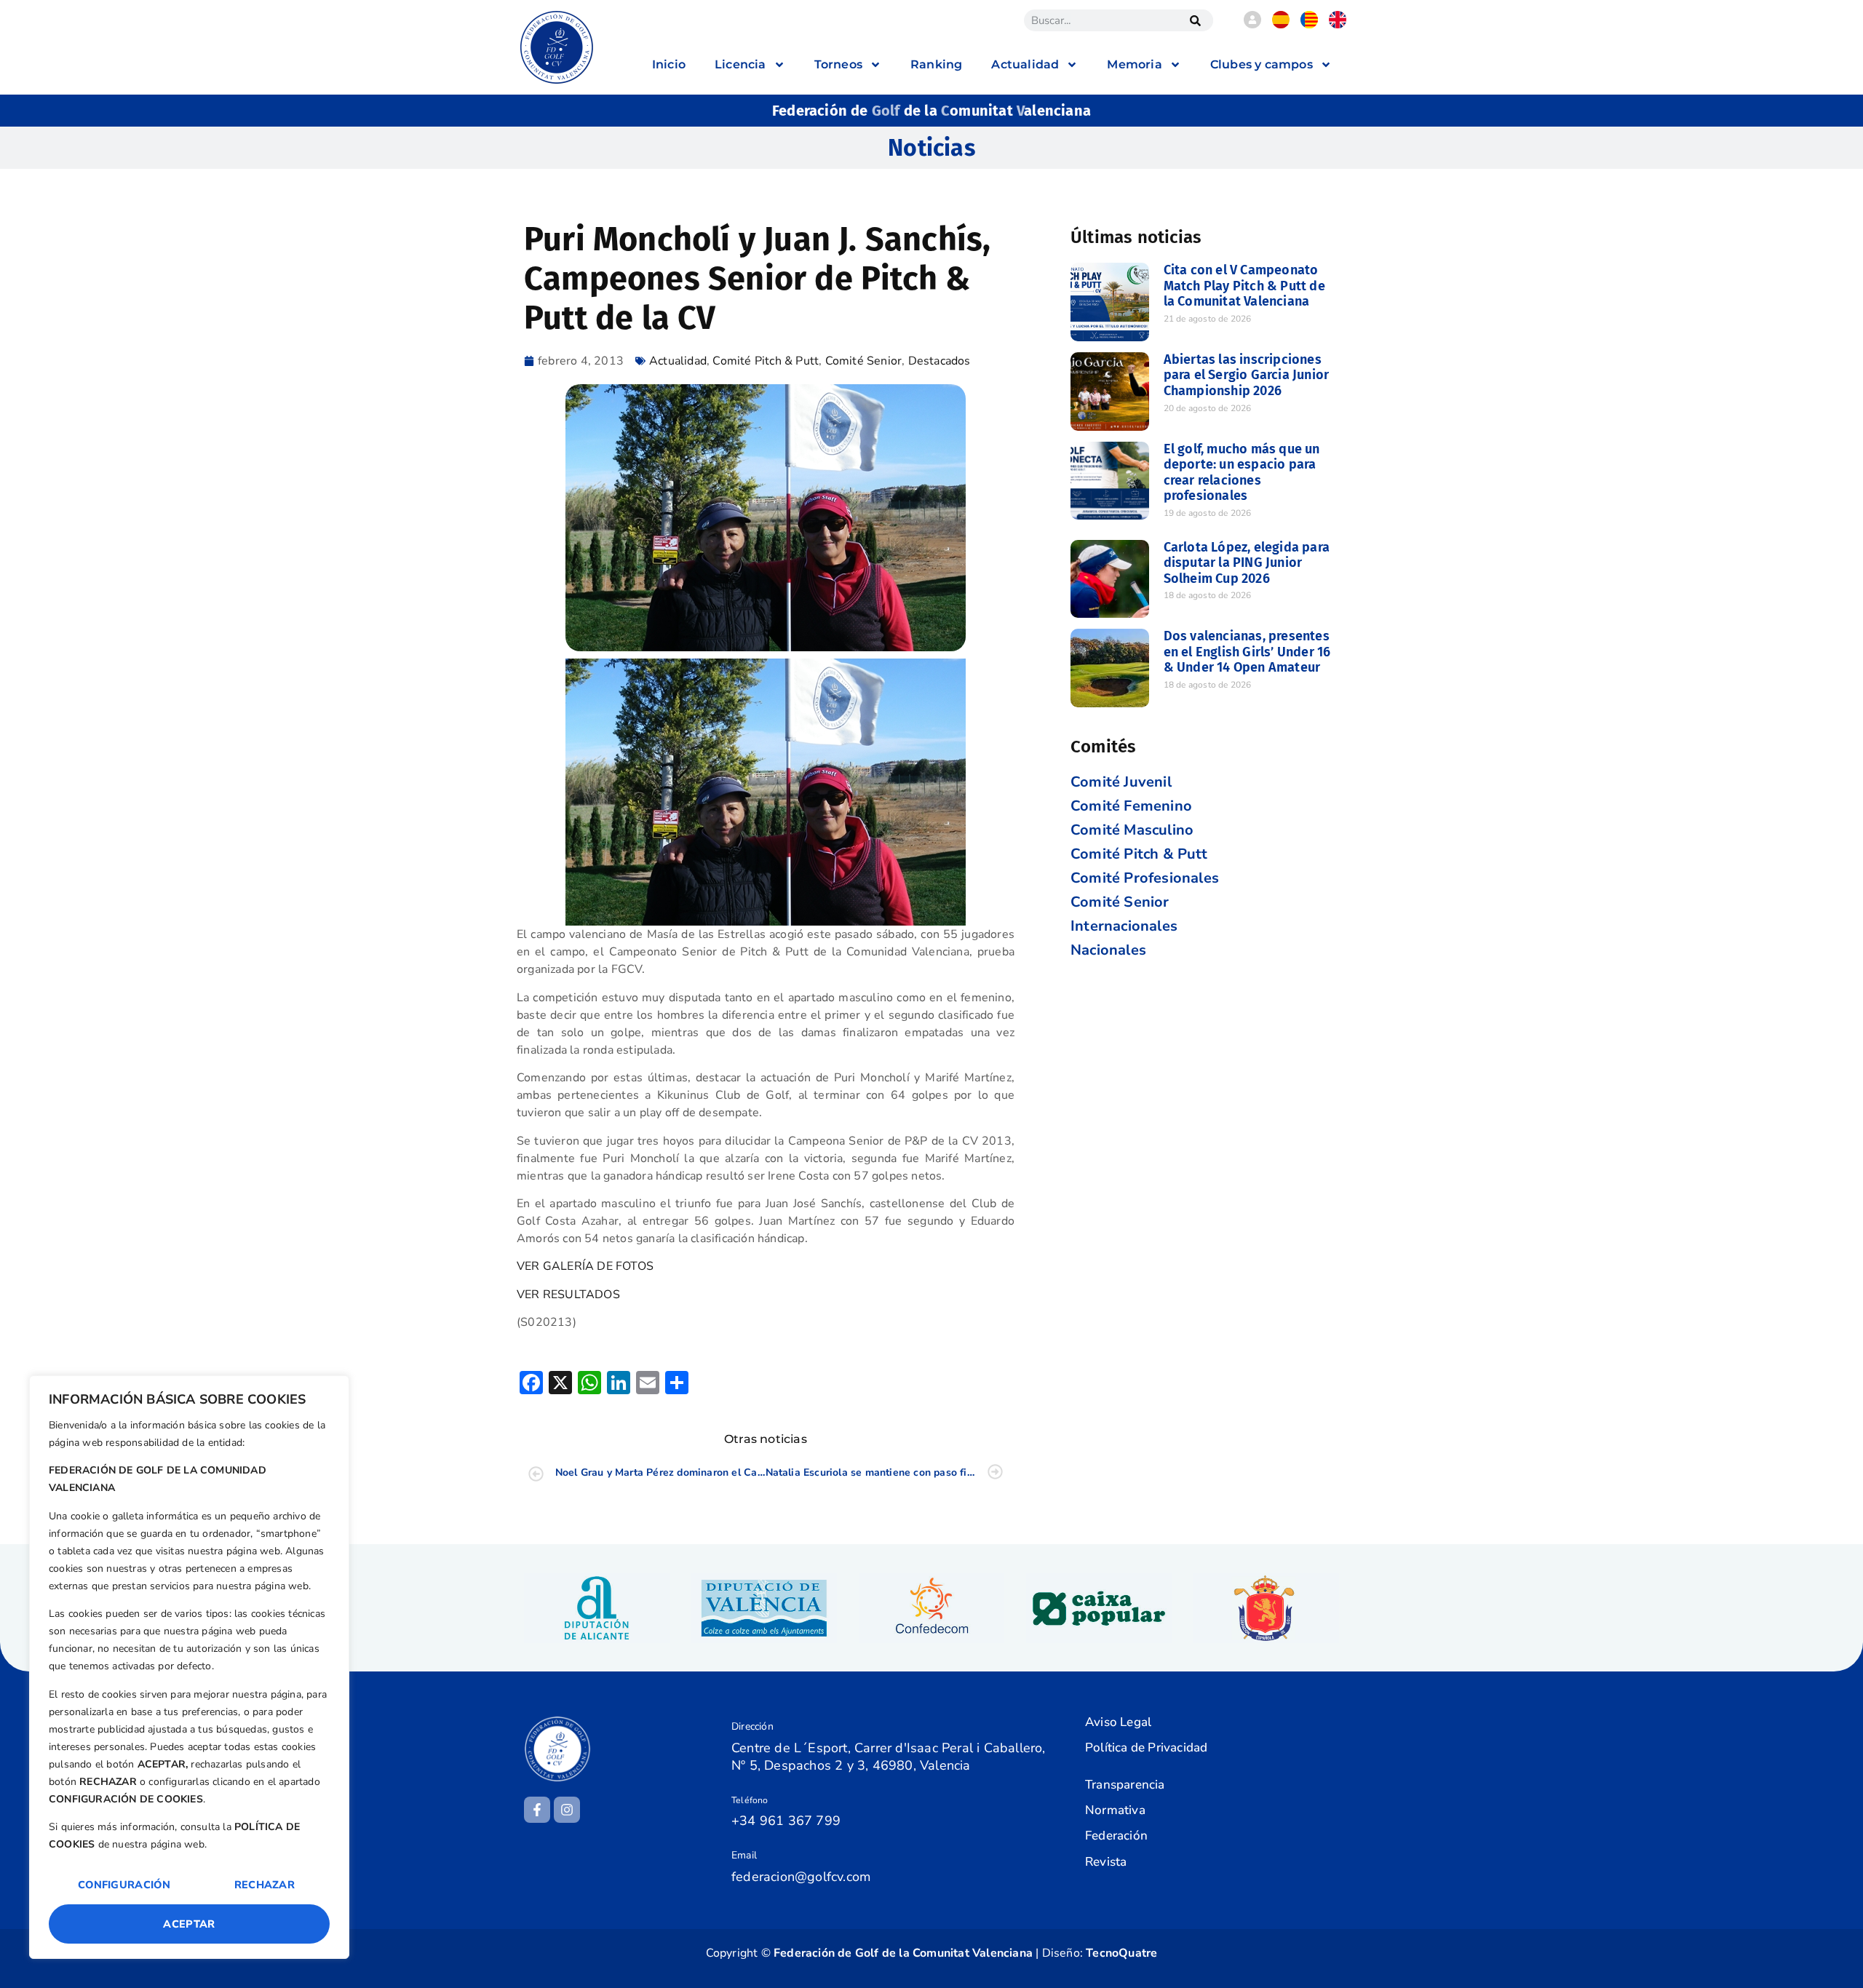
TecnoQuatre (1121, 1953)
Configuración (124, 1885)
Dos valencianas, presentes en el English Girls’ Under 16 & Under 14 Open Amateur (1247, 652)
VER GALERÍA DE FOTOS (585, 1266)
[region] (189, 1667)
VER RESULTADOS (568, 1295)
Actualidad (678, 361)
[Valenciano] (1309, 25)
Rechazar (265, 1885)
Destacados (940, 361)
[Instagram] (567, 1810)
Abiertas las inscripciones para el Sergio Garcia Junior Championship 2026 (1247, 375)
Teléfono (750, 1800)
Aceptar (189, 1924)
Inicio (669, 64)
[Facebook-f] (537, 1810)
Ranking (936, 64)
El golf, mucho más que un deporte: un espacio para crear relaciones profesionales (1242, 473)
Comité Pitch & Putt (766, 361)
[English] (1338, 25)
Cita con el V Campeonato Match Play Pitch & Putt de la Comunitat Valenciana (1244, 286)
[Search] (1195, 20)
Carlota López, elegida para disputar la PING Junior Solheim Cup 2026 (1247, 563)
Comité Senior (864, 361)
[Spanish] (1281, 25)
